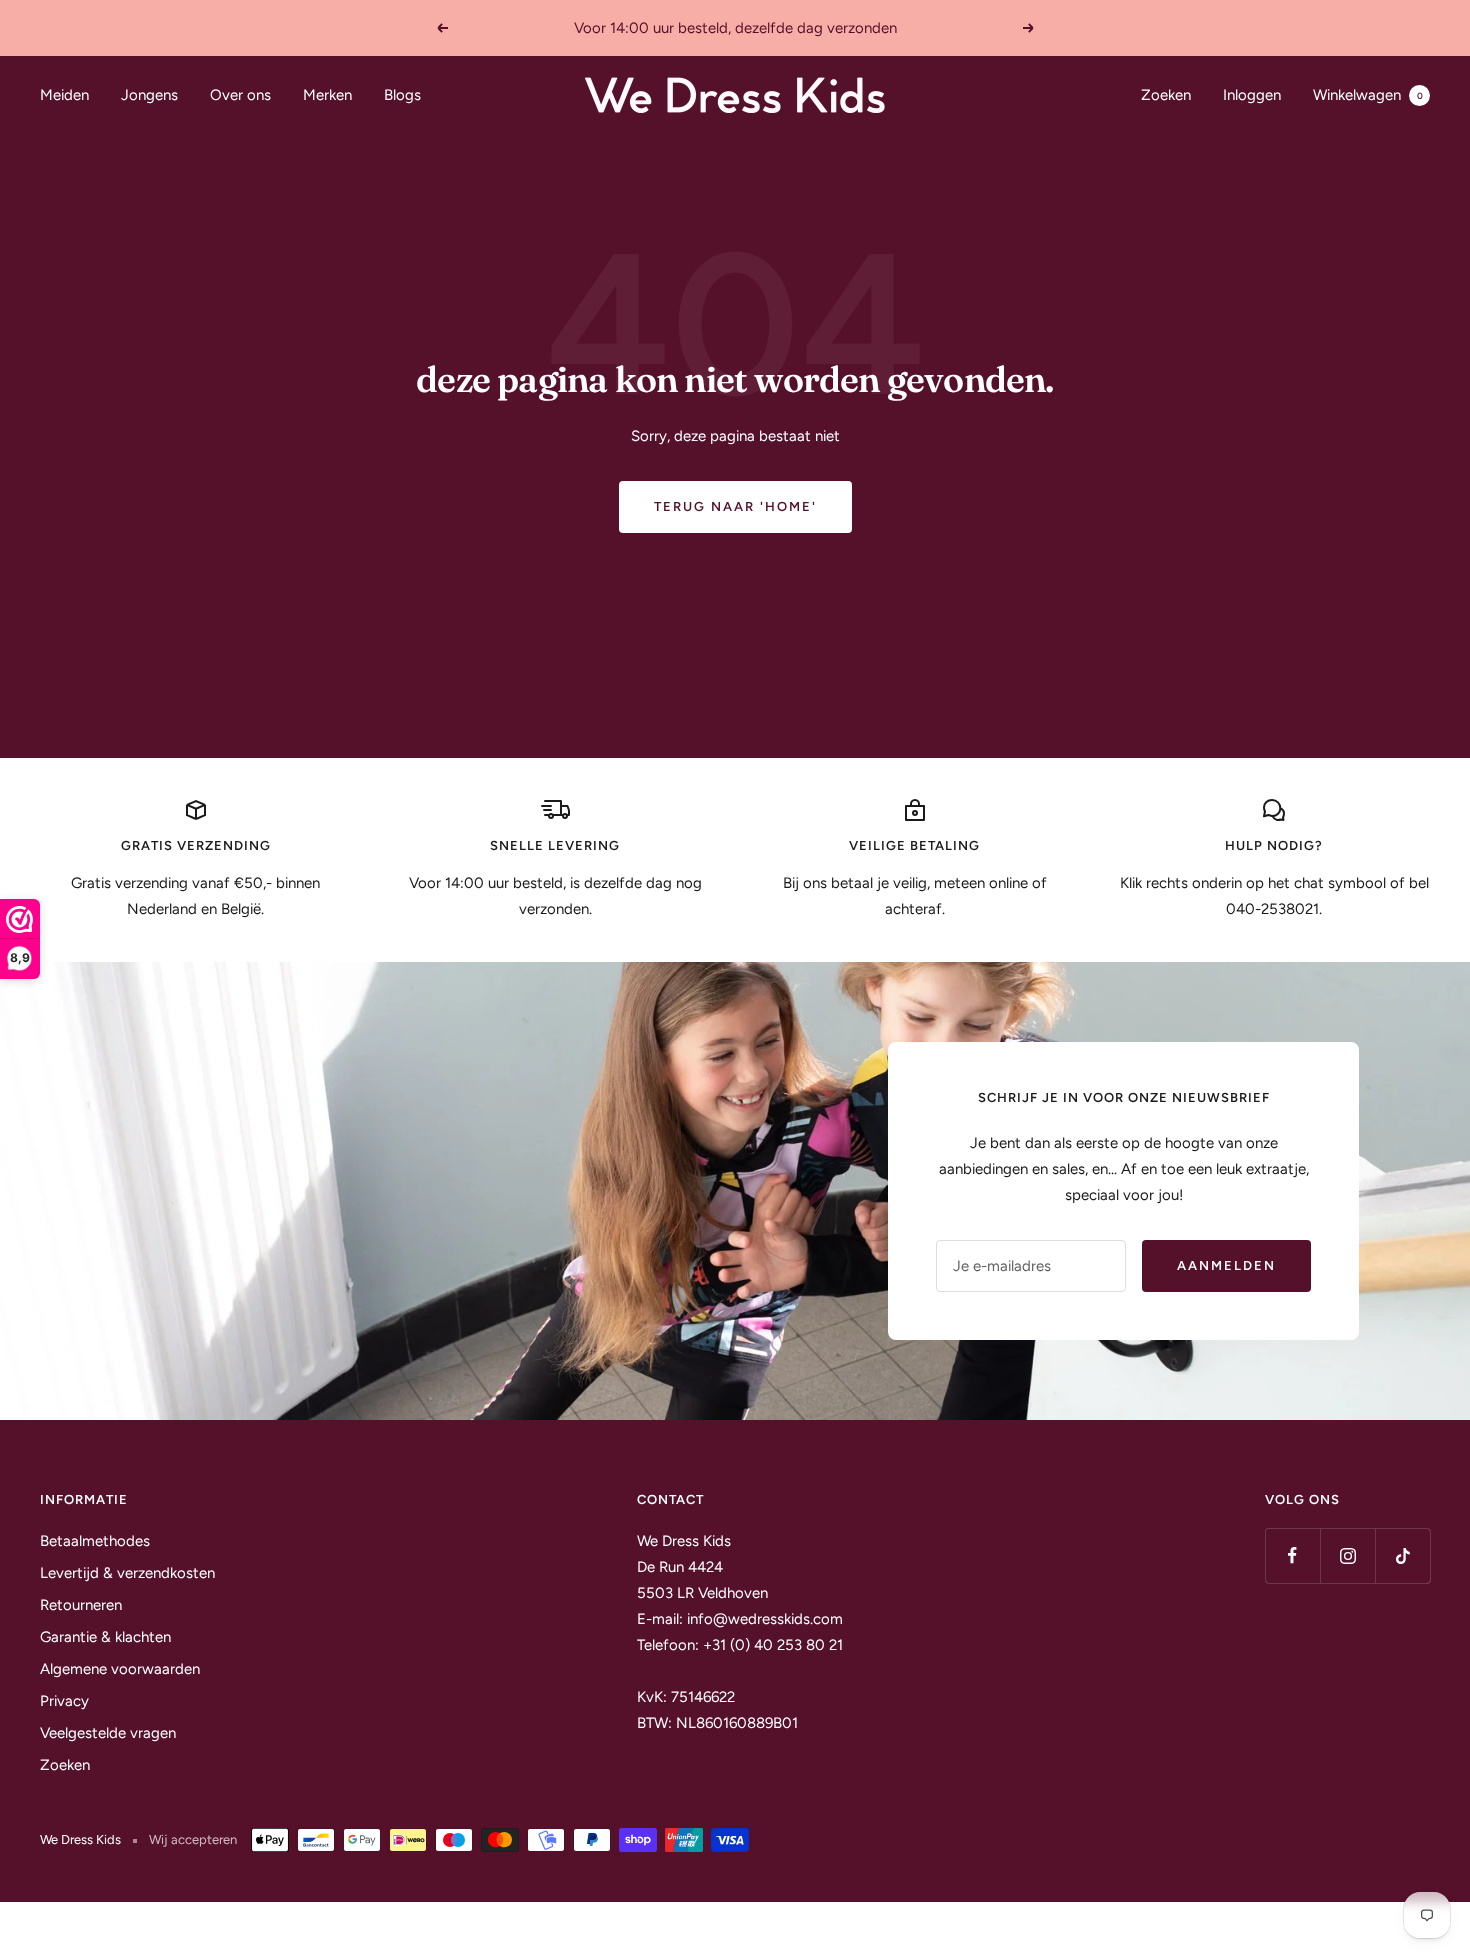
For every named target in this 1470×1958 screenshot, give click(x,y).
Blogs (402, 95)
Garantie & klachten (105, 1637)
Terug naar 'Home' (735, 506)
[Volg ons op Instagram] (1347, 1555)
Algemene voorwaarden (120, 1669)
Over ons (240, 95)
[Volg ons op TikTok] (1402, 1555)
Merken (327, 95)
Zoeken (1166, 95)
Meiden (64, 95)
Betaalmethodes (95, 1541)
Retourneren (81, 1605)
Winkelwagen (1368, 95)
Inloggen (1252, 95)
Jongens (149, 95)
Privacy (64, 1701)
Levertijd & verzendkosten (127, 1573)
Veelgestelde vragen (108, 1733)
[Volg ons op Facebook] (1292, 1555)
